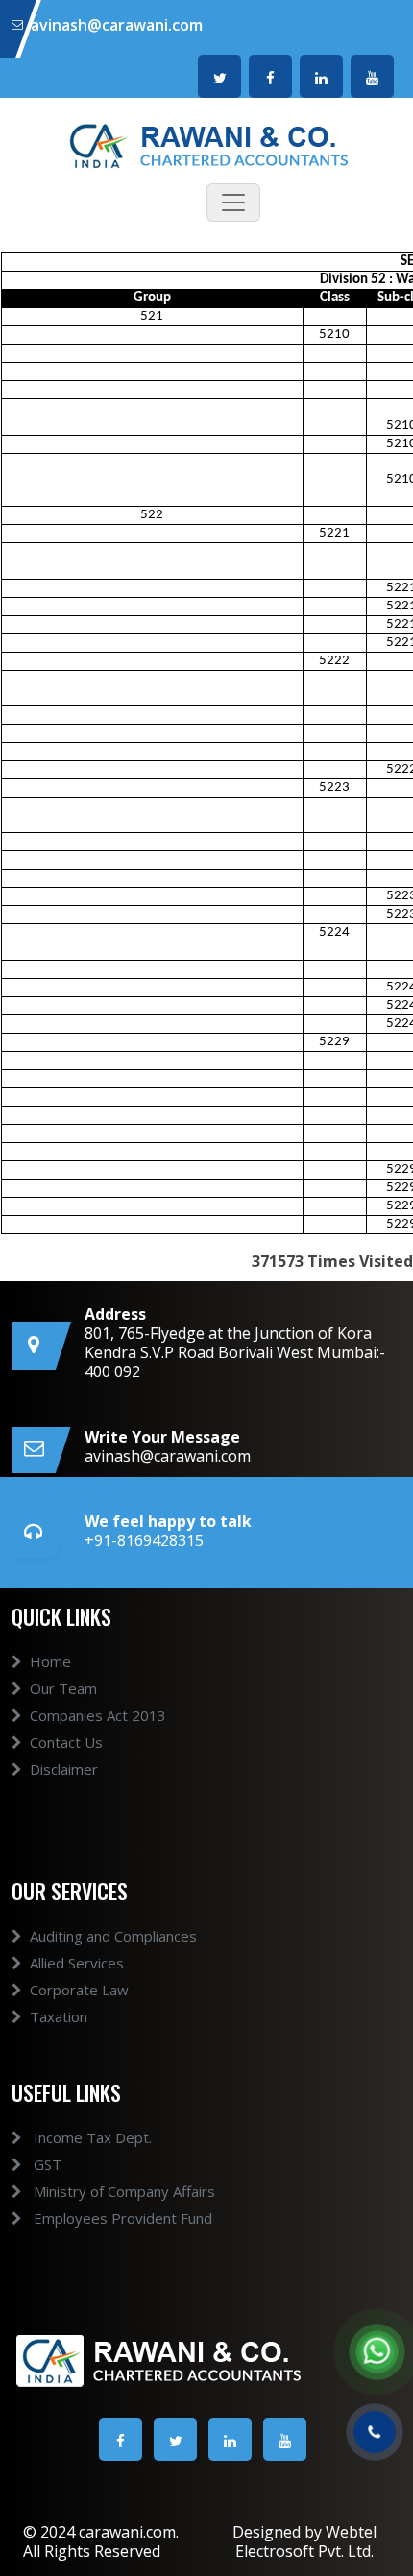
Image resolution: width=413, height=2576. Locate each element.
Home (50, 1661)
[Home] (207, 144)
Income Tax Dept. (91, 2137)
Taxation (59, 2016)
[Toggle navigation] (233, 203)
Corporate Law (79, 1990)
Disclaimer (64, 1769)
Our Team (63, 1688)
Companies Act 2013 (98, 1715)
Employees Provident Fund (121, 2218)
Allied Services (77, 1963)
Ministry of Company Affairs (122, 2191)
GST (46, 2164)
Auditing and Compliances (113, 1936)
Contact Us (66, 1742)
